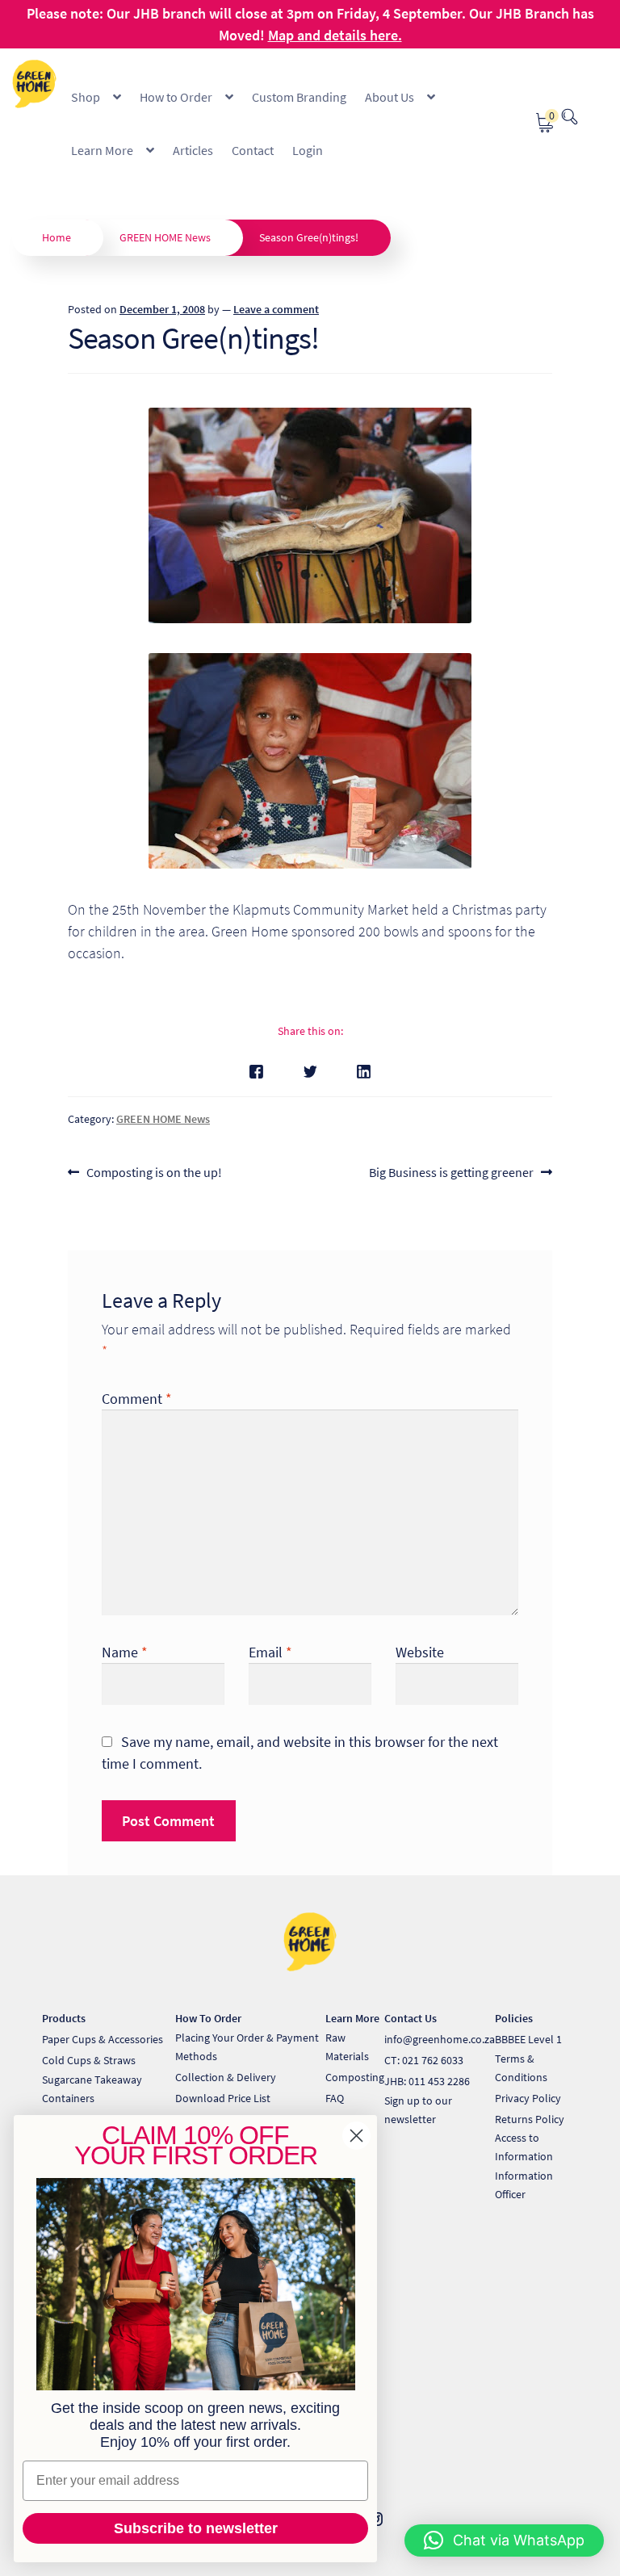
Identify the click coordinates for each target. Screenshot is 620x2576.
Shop (86, 97)
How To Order (208, 2018)
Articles (193, 150)
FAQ (335, 2098)
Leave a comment (276, 309)
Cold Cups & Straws (89, 2060)
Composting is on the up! (154, 1173)
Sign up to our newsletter (418, 2110)
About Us (390, 97)
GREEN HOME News (165, 237)
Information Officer (524, 2185)
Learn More (102, 150)
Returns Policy (530, 2119)
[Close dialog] (356, 2136)
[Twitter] (310, 1072)
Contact (253, 150)
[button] (504, 2540)
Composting (355, 2077)
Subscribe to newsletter (196, 2528)
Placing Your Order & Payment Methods (247, 2047)
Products (64, 2018)
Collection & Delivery (226, 2077)
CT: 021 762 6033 (424, 2060)
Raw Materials (347, 2047)
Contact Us (411, 2018)
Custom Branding (299, 97)
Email (270, 1652)
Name (125, 1652)
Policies (514, 2018)
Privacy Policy (528, 2098)
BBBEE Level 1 (528, 2039)
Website (420, 1652)
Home (57, 237)
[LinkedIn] (364, 1072)
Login (308, 150)
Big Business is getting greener (451, 1173)
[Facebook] (256, 1072)
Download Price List (223, 2098)
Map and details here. (335, 35)
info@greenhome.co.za (440, 2039)
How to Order (176, 97)
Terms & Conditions (521, 2068)
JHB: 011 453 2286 (427, 2081)
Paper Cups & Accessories (103, 2039)
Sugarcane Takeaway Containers (92, 2089)
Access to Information (524, 2147)
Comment (137, 1399)
